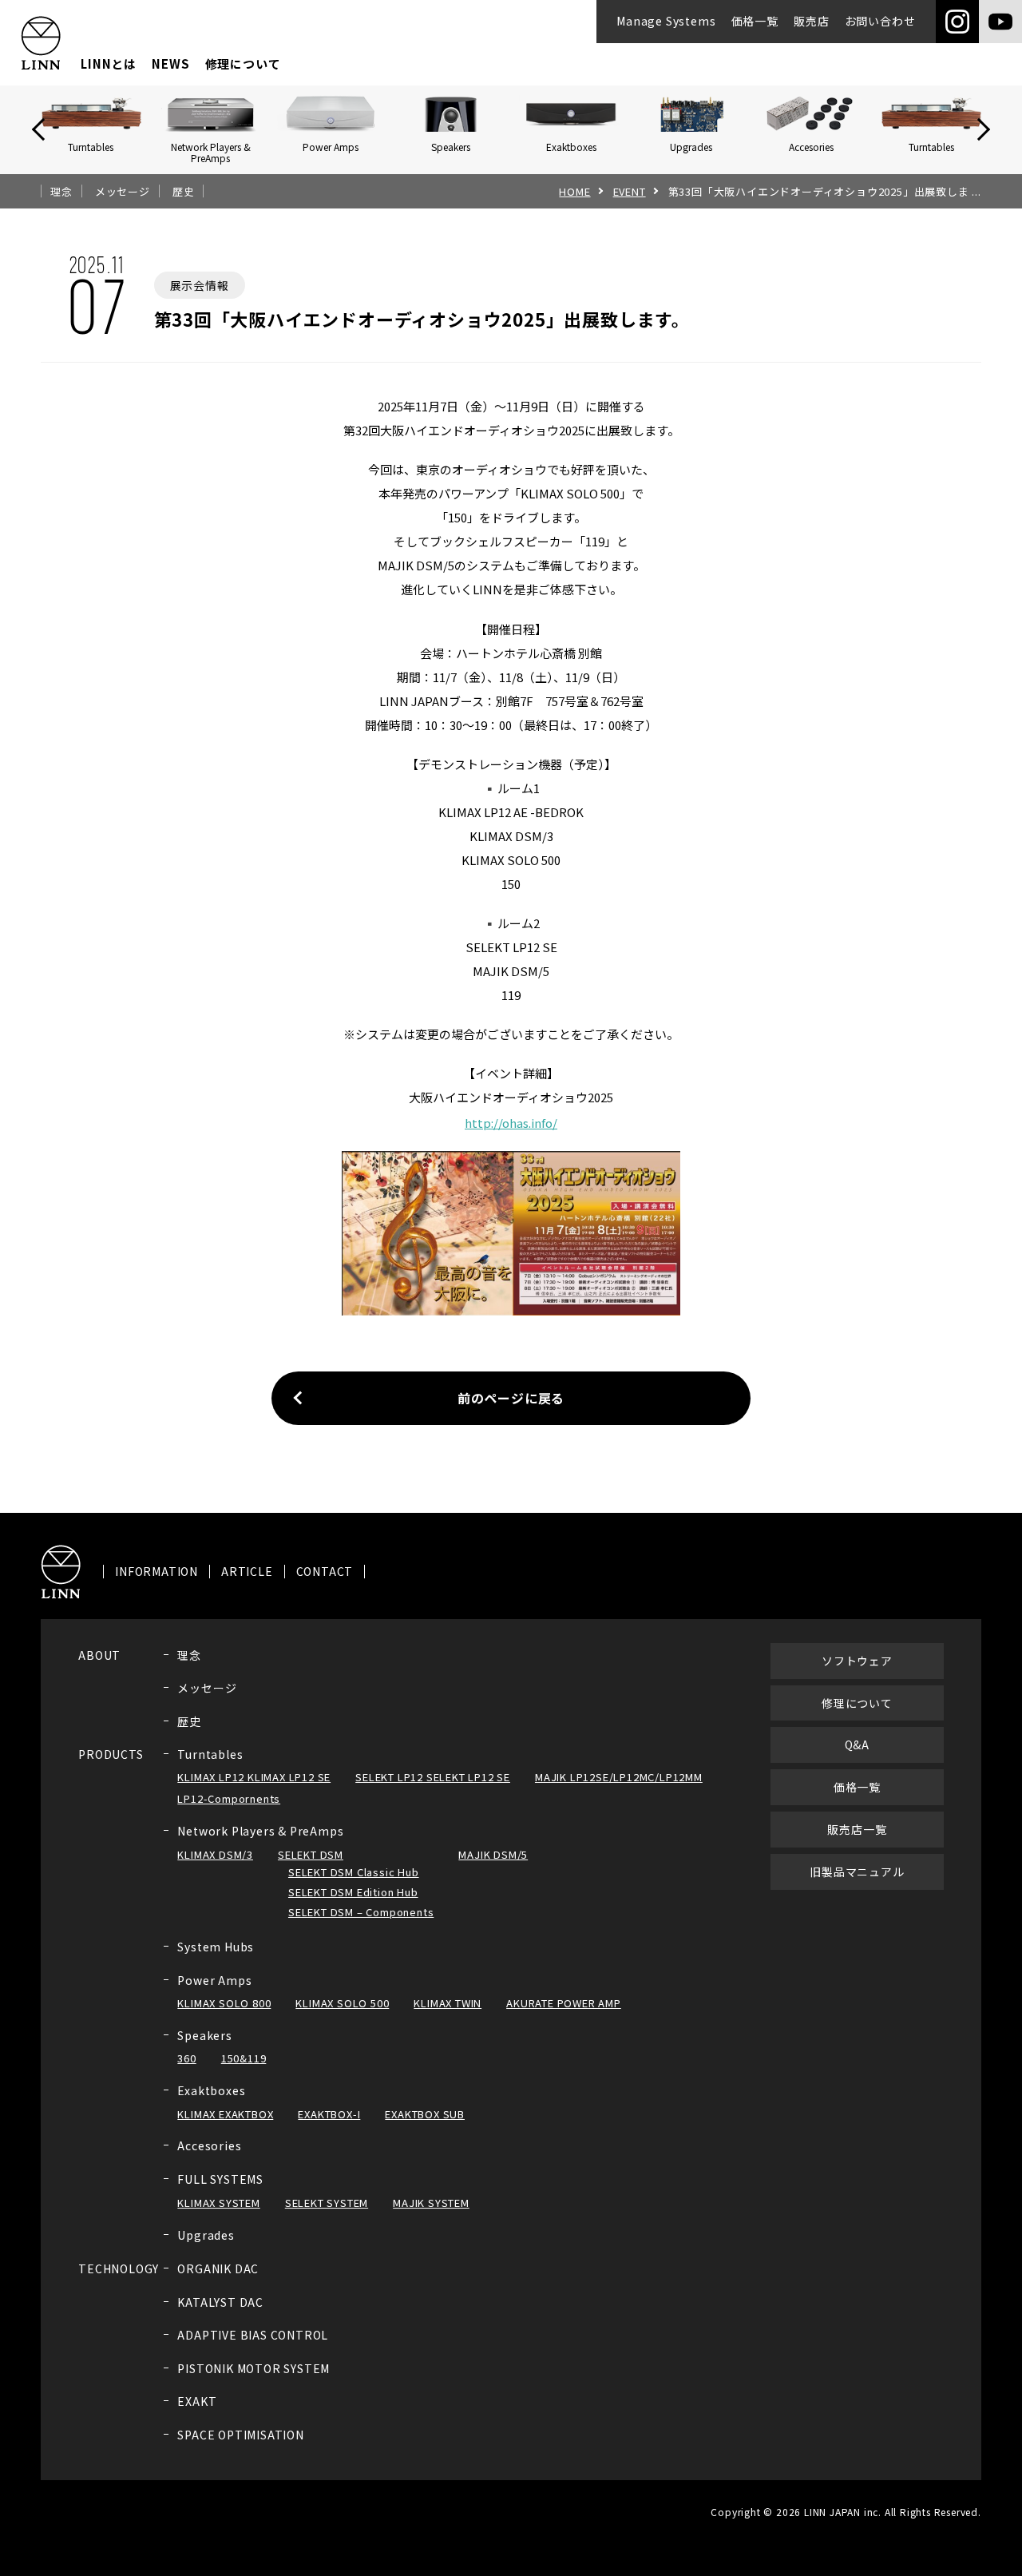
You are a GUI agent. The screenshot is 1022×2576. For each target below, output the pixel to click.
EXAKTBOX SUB (425, 2114)
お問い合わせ (880, 21)
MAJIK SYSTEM (431, 2203)
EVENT (630, 192)
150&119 (244, 2058)
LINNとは (109, 64)
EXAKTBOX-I (329, 2114)
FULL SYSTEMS (220, 2179)
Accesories (209, 2145)
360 (186, 2058)
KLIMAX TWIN (448, 2003)
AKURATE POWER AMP (564, 2003)
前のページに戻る (511, 1398)
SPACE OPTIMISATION (240, 2435)
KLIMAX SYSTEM (218, 2203)
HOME (574, 192)
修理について (243, 64)
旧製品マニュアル (857, 1871)
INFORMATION (156, 1572)
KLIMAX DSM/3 (215, 1854)
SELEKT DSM (311, 1854)
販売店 (811, 21)
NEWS (170, 64)
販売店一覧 (857, 1829)
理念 (61, 192)
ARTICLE (247, 1572)
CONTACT (325, 1572)
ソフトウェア (857, 1661)
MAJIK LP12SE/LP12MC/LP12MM (619, 1777)
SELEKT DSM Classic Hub (354, 1872)
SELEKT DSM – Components (361, 1912)
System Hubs (216, 1947)
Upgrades (206, 2235)
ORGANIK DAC (218, 2268)
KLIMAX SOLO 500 (342, 2003)
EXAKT (197, 2401)
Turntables (210, 1754)
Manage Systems (666, 21)
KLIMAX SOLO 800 (224, 2003)
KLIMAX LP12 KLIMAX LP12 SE (254, 1777)
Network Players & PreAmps (260, 1831)
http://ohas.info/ (511, 1123)
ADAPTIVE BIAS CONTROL (253, 2335)
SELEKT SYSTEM (327, 2203)
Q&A (857, 1744)
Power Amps (214, 1980)
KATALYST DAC (220, 2302)
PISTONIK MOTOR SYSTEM (254, 2368)
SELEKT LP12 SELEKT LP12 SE (433, 1777)
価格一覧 (755, 21)
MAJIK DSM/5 (493, 1854)
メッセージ (123, 192)
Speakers (204, 2035)
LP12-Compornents (229, 1798)
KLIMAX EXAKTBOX (225, 2114)
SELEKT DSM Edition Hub (353, 1892)
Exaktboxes (211, 2090)
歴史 (184, 192)
